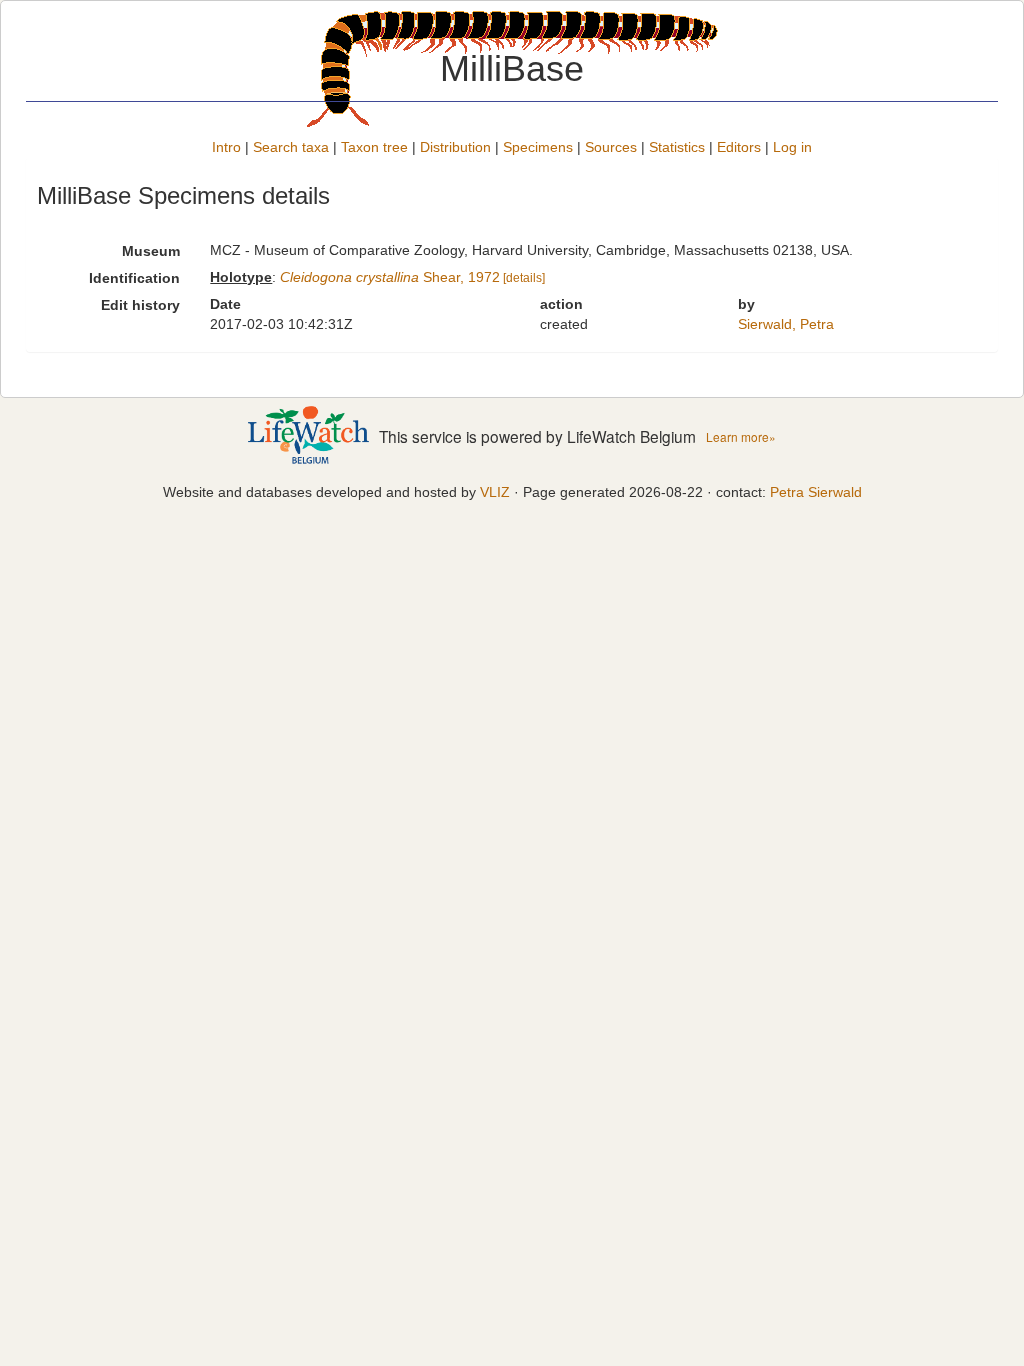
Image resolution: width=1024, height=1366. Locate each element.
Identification (134, 278)
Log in (792, 147)
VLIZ (495, 492)
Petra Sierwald (816, 492)
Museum (151, 251)
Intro (226, 147)
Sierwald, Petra (786, 324)
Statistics (677, 147)
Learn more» (741, 436)
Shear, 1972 (390, 277)
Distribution (455, 147)
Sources (611, 147)
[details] (524, 278)
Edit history (140, 305)
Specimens (538, 147)
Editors (739, 147)
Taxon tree (374, 147)
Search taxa (291, 147)
